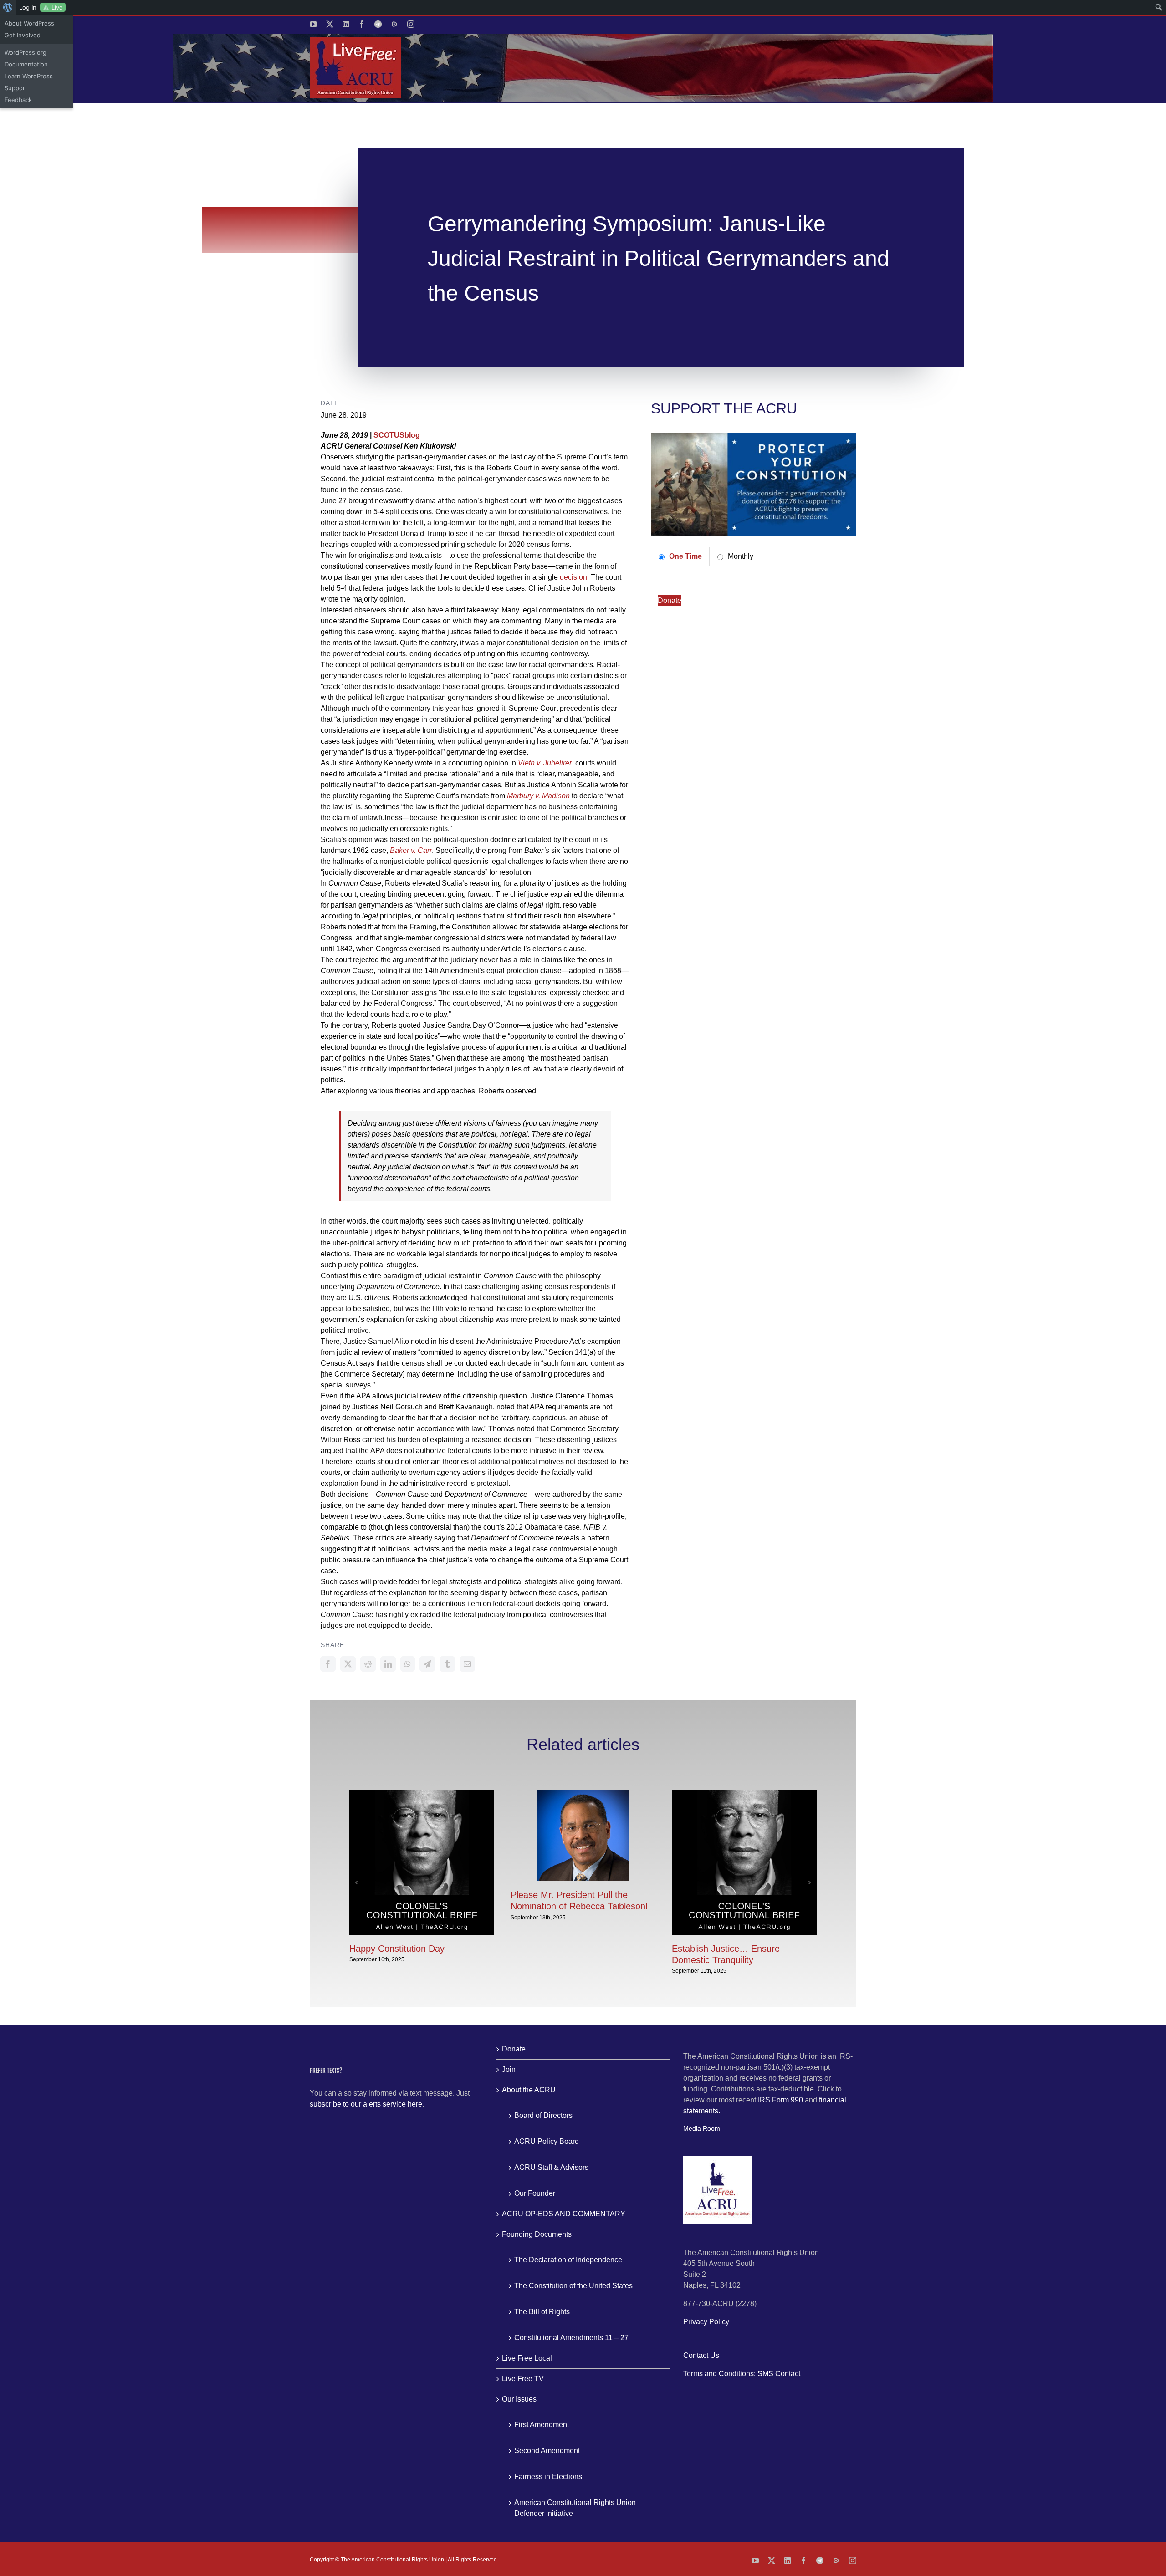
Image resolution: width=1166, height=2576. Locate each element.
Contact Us (701, 2355)
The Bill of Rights (542, 2312)
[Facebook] (328, 1664)
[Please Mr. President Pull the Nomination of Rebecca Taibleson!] (583, 1794)
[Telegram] (427, 1664)
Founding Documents (537, 2234)
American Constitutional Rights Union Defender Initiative (575, 2508)
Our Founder (535, 2193)
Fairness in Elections (548, 2477)
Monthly (740, 556)
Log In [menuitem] (28, 7)
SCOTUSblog (397, 435)
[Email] (467, 1664)
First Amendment (542, 2425)
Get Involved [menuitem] (23, 35)
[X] (348, 1664)
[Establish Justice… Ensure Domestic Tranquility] (744, 1794)
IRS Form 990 (780, 2100)
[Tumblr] (447, 1664)
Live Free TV (523, 2379)
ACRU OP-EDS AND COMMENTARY (564, 2214)
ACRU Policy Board (547, 2141)
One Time (685, 556)
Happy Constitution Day (397, 1949)
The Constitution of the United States (573, 2286)
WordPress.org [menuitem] (26, 52)
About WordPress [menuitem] (29, 23)
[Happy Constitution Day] (422, 1794)
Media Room (702, 2128)
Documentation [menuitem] (26, 64)
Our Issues (519, 2399)
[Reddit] (368, 1664)
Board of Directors (543, 2115)
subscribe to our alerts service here (366, 2104)
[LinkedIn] (388, 1664)
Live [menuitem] (57, 7)
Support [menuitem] (16, 88)
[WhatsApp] (408, 1664)
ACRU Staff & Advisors (551, 2167)
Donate (670, 600)
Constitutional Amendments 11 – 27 (571, 2338)
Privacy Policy (706, 2322)
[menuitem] (8, 7)
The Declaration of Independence (568, 2260)
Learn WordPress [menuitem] (29, 76)
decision (573, 577)
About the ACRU (529, 2090)
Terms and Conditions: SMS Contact (742, 2374)
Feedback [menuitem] (18, 100)
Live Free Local (527, 2358)
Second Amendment (547, 2451)
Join (509, 2069)
